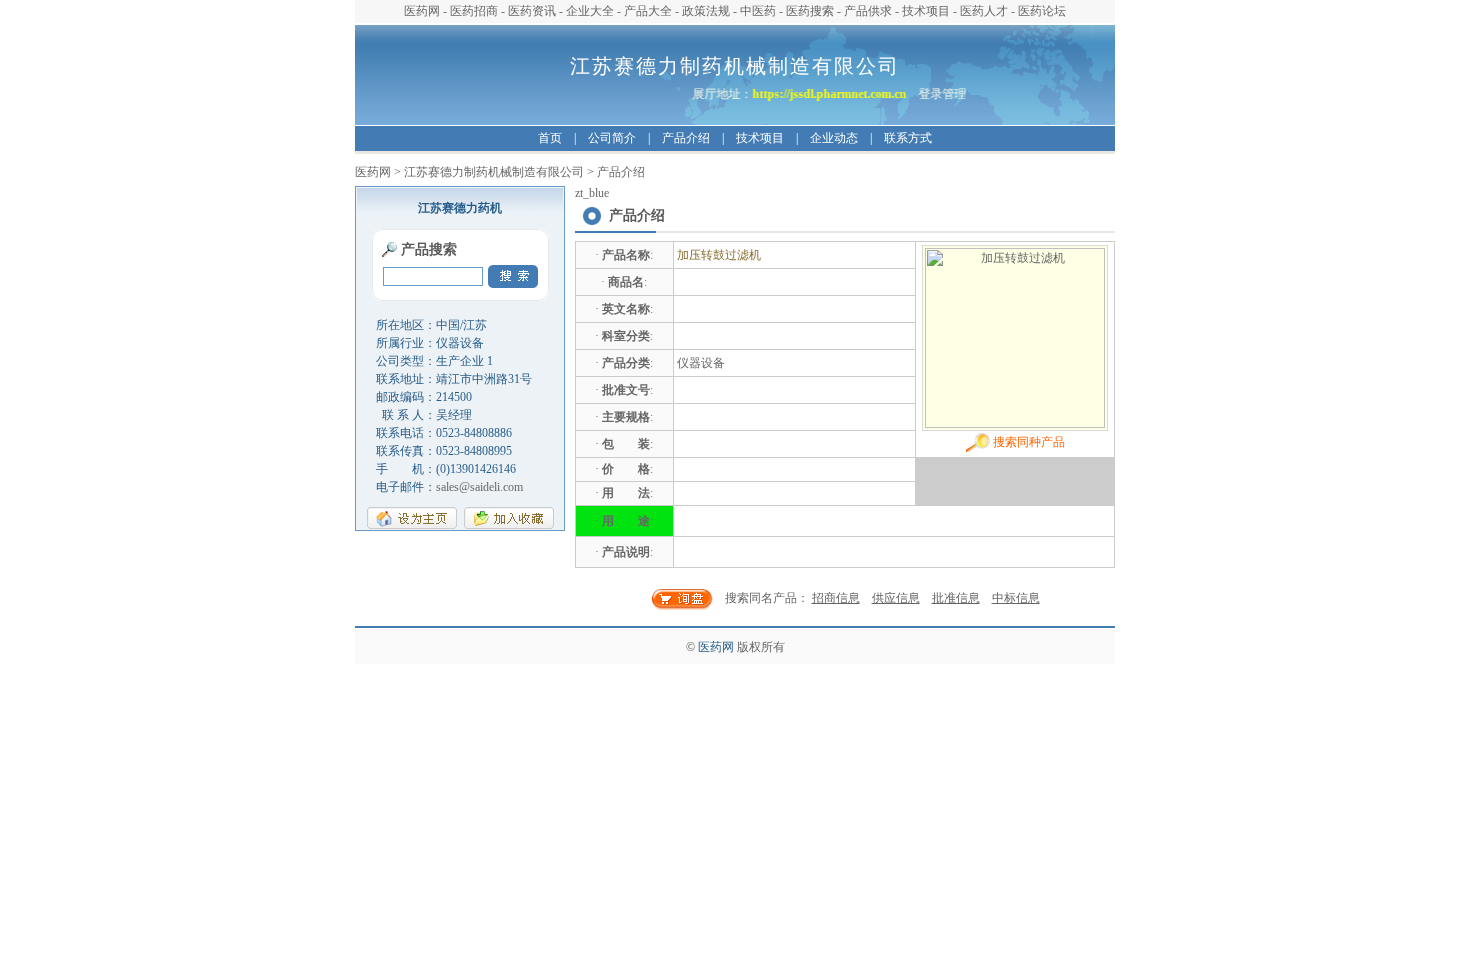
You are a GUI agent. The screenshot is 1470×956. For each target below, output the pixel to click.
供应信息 (896, 598)
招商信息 (836, 598)
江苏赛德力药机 (460, 208)
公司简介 (612, 138)
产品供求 (868, 11)
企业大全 (590, 11)
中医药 (758, 11)
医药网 (422, 11)
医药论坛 (1042, 11)
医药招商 (474, 11)
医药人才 (984, 11)
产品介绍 (686, 138)
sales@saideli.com (479, 487)
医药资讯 (532, 11)
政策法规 (706, 11)
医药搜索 (810, 11)
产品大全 (648, 11)
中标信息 (1016, 598)
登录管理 (947, 94)
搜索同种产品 (1027, 442)
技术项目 (926, 11)
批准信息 (956, 598)
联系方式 (908, 138)
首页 (550, 138)
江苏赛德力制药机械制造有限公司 (494, 172)
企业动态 (834, 138)
